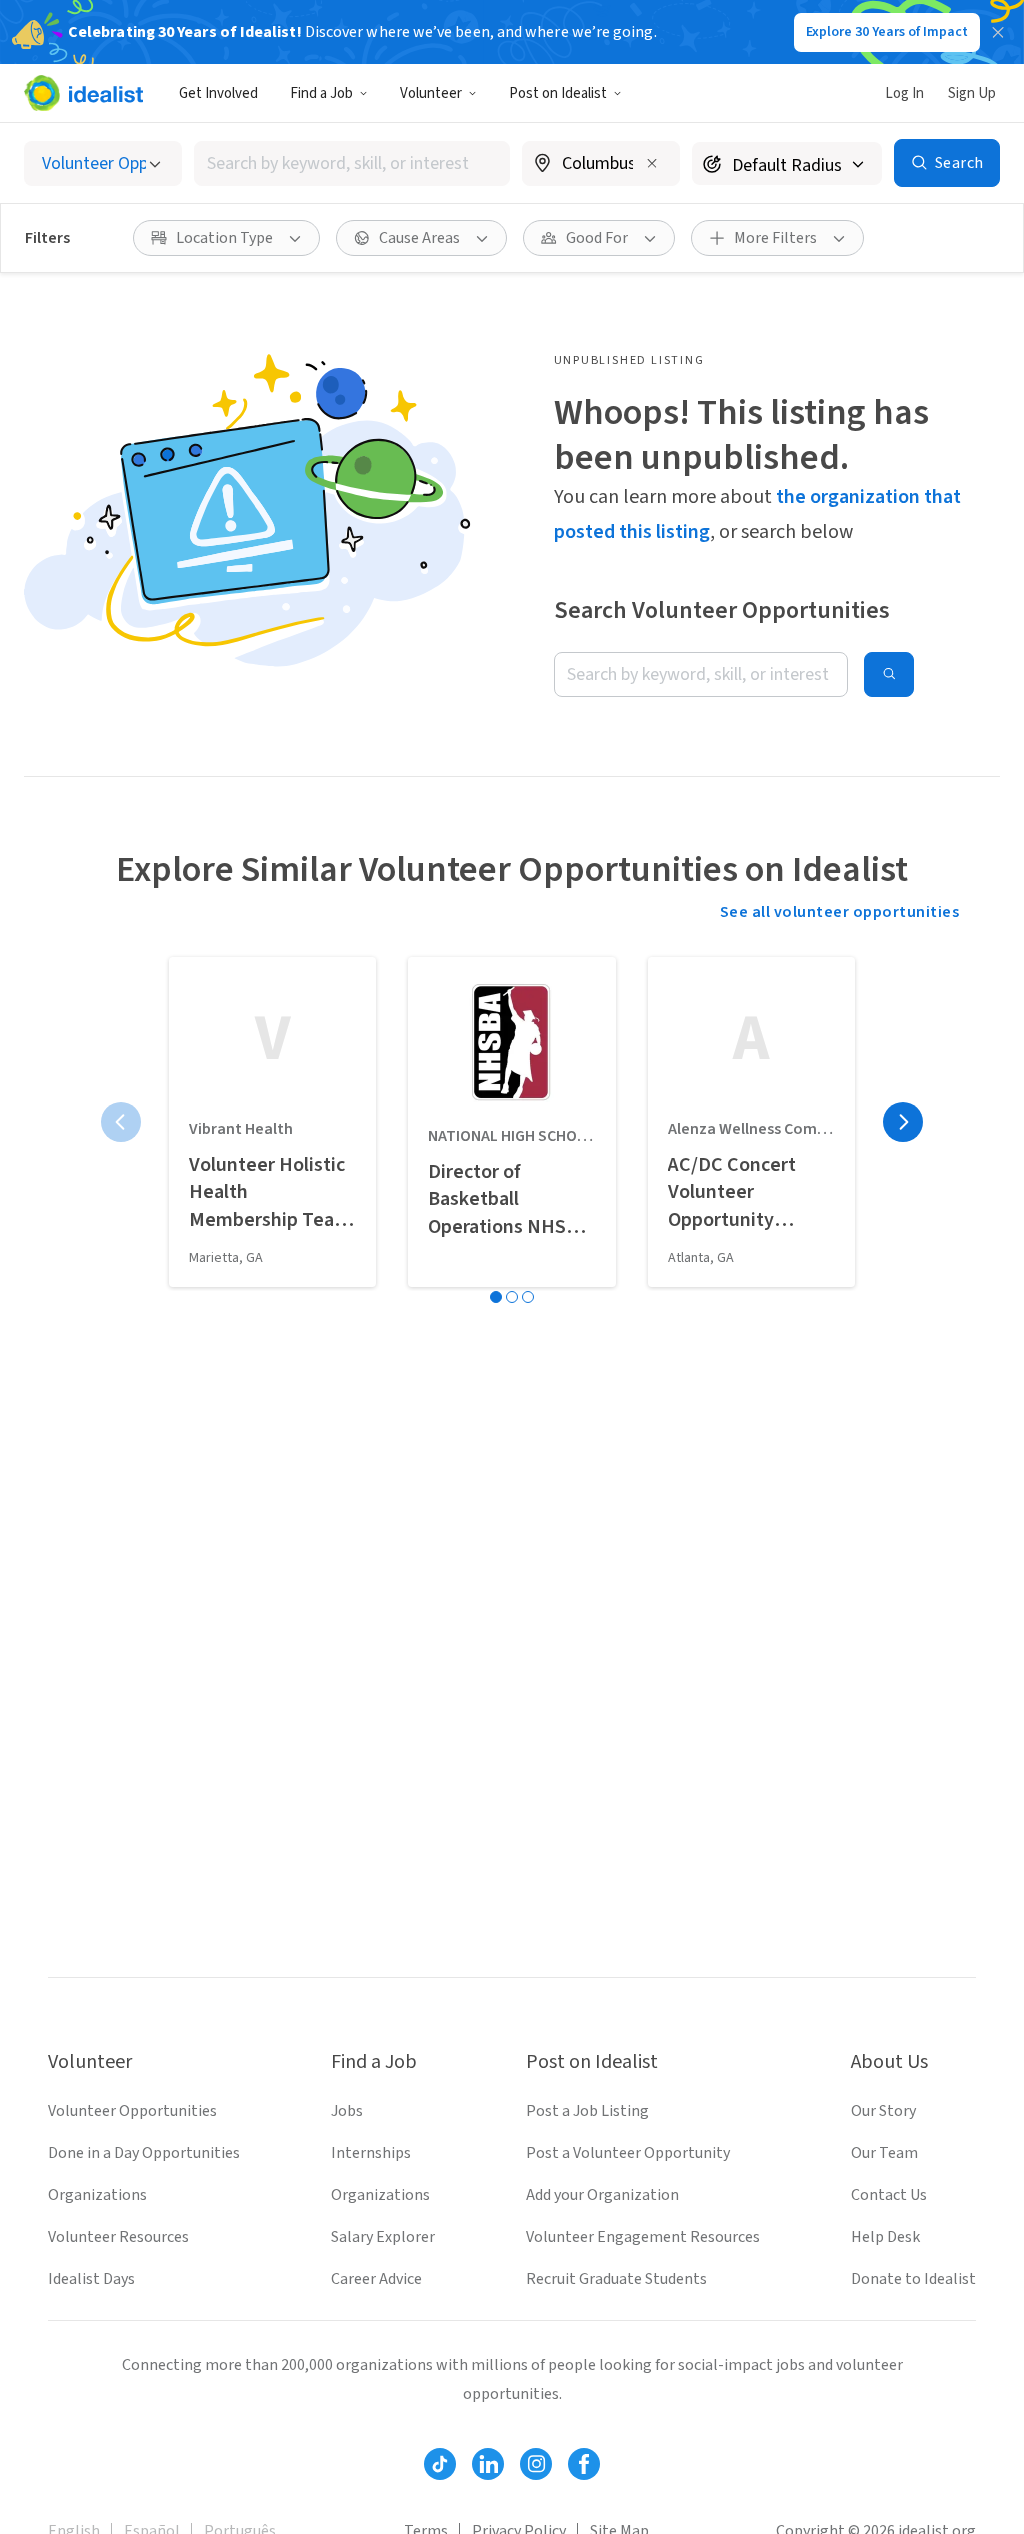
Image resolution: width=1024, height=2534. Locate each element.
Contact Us (889, 2195)
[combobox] (352, 163)
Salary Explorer (383, 2237)
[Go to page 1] (496, 1297)
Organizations (97, 2195)
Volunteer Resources (118, 2237)
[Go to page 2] (512, 1297)
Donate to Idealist (913, 2279)
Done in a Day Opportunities (144, 2153)
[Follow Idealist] (440, 2464)
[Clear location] (652, 163)
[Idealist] (83, 93)
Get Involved (218, 93)
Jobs (347, 2111)
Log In (904, 93)
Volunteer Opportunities (132, 2111)
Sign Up (972, 93)
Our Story (883, 2111)
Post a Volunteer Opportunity (628, 2153)
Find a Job (321, 93)
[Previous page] (121, 1122)
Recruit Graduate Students (616, 2279)
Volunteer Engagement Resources (643, 2237)
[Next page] (903, 1122)
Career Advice (376, 2279)
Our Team (884, 2153)
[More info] (601, 165)
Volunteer (431, 93)
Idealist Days (91, 2279)
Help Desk (885, 2237)
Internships (371, 2153)
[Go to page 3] (528, 1297)
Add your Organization (602, 2195)
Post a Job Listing (587, 2111)
